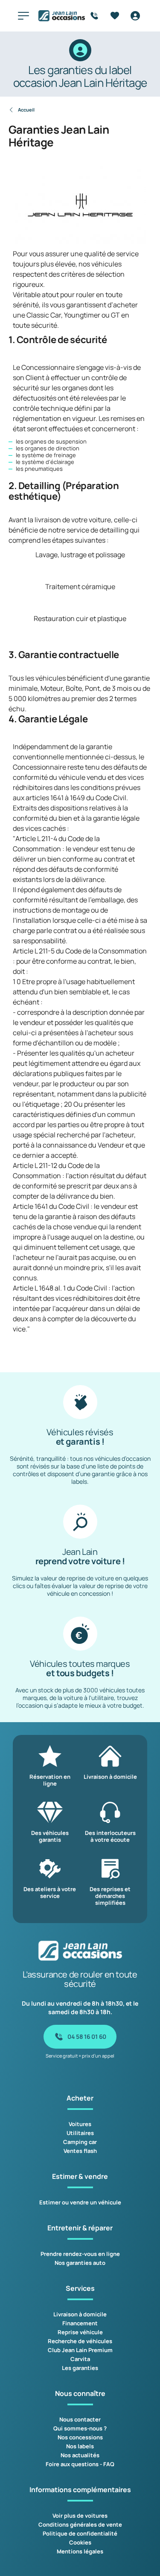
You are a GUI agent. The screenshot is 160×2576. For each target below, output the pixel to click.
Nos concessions (80, 2437)
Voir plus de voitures (80, 2516)
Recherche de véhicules (80, 2341)
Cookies (80, 2542)
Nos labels (80, 2446)
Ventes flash (80, 2151)
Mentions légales (80, 2551)
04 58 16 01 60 (87, 2036)
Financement (80, 2323)
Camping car (80, 2142)
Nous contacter (80, 2419)
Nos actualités (80, 2455)
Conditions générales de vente (80, 2524)
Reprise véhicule (80, 2332)
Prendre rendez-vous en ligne (80, 2254)
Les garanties (80, 2368)
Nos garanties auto (80, 2263)
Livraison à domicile (80, 2314)
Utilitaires (80, 2133)
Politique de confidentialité (80, 2533)
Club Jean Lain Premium (80, 2350)
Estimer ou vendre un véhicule (80, 2202)
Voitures (80, 2124)
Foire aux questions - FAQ (80, 2464)
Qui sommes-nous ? (80, 2428)
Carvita (80, 2359)
